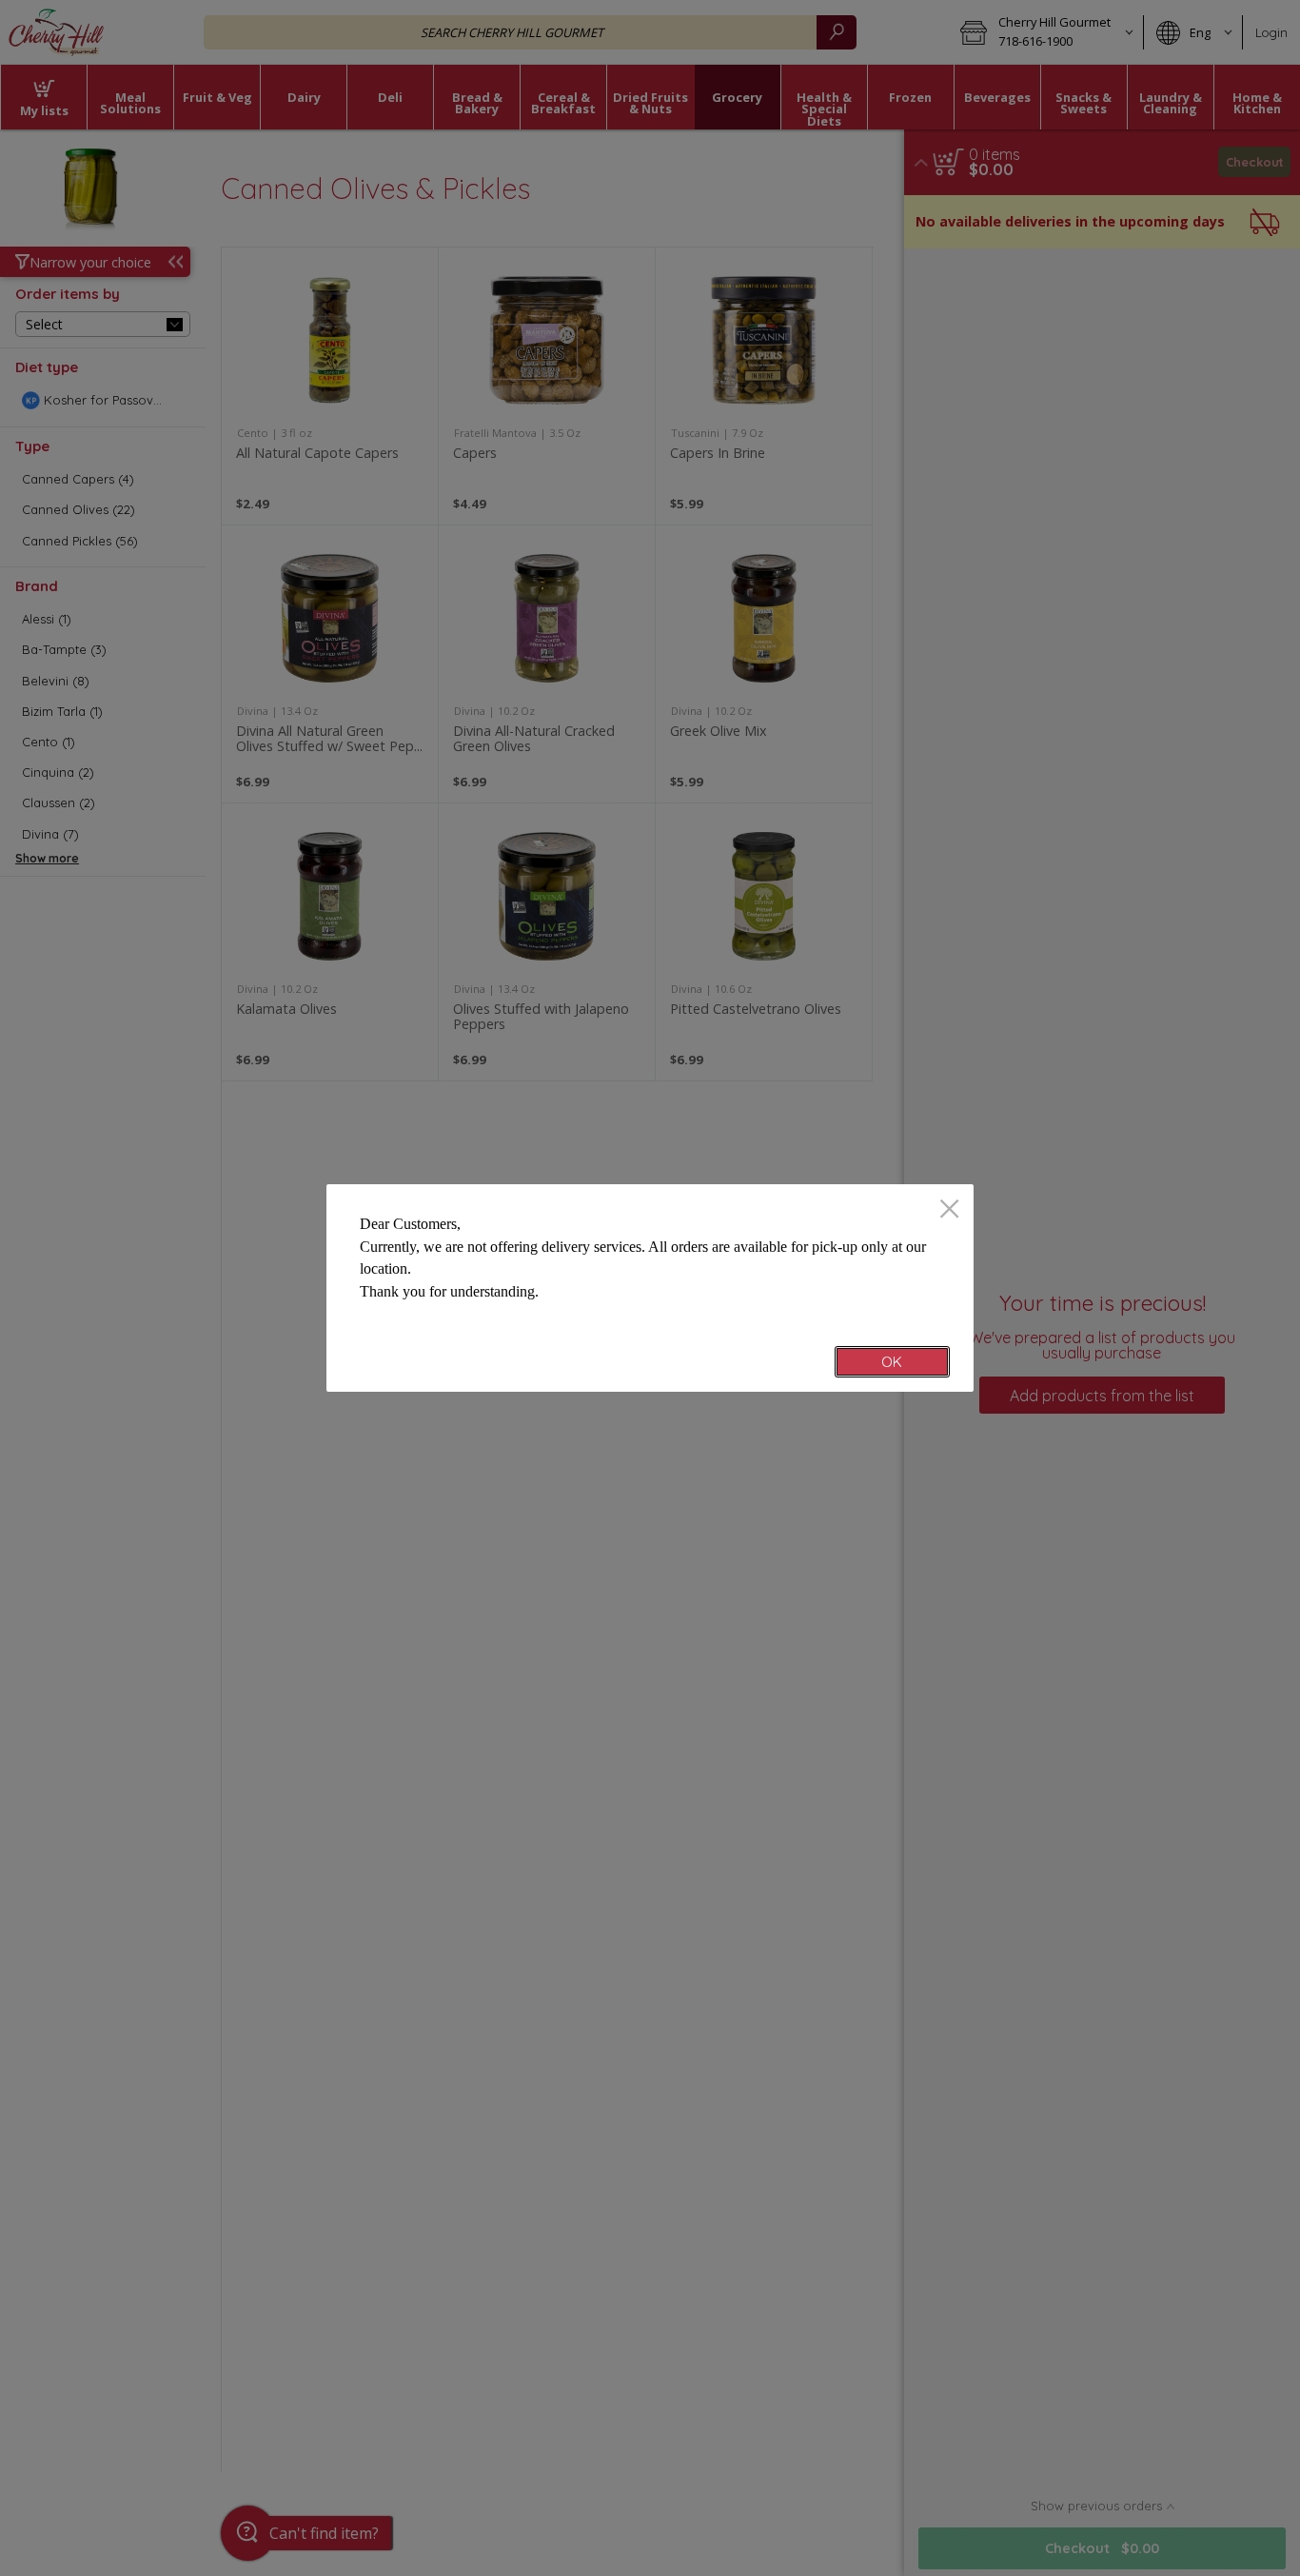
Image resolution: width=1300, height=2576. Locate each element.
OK (892, 1362)
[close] (949, 1210)
